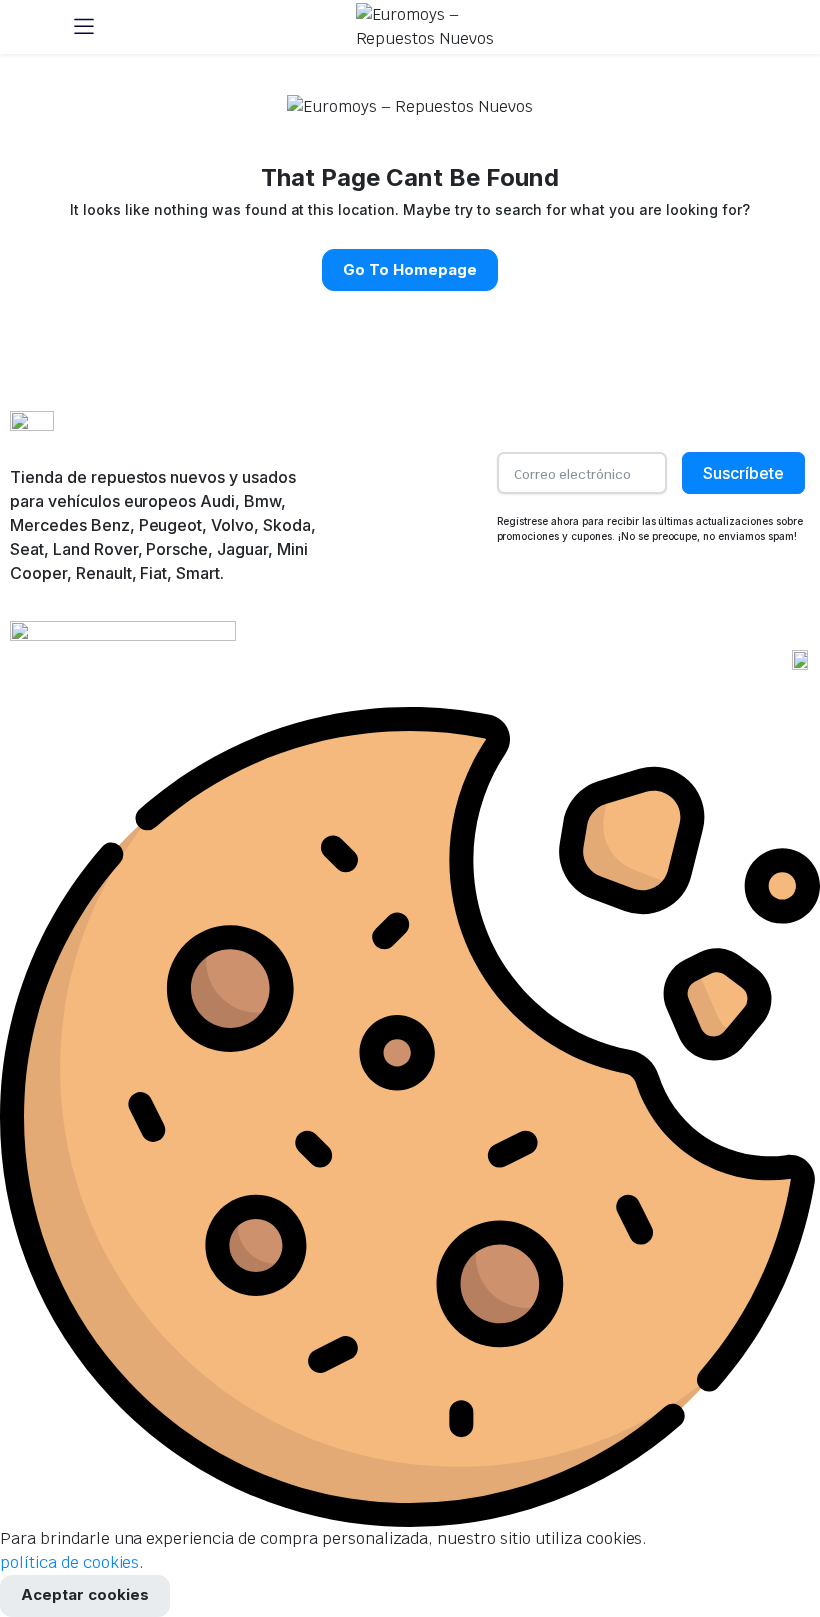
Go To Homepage (410, 269)
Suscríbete (743, 473)
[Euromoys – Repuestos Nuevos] (429, 27)
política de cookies (69, 1562)
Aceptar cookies (85, 1594)
